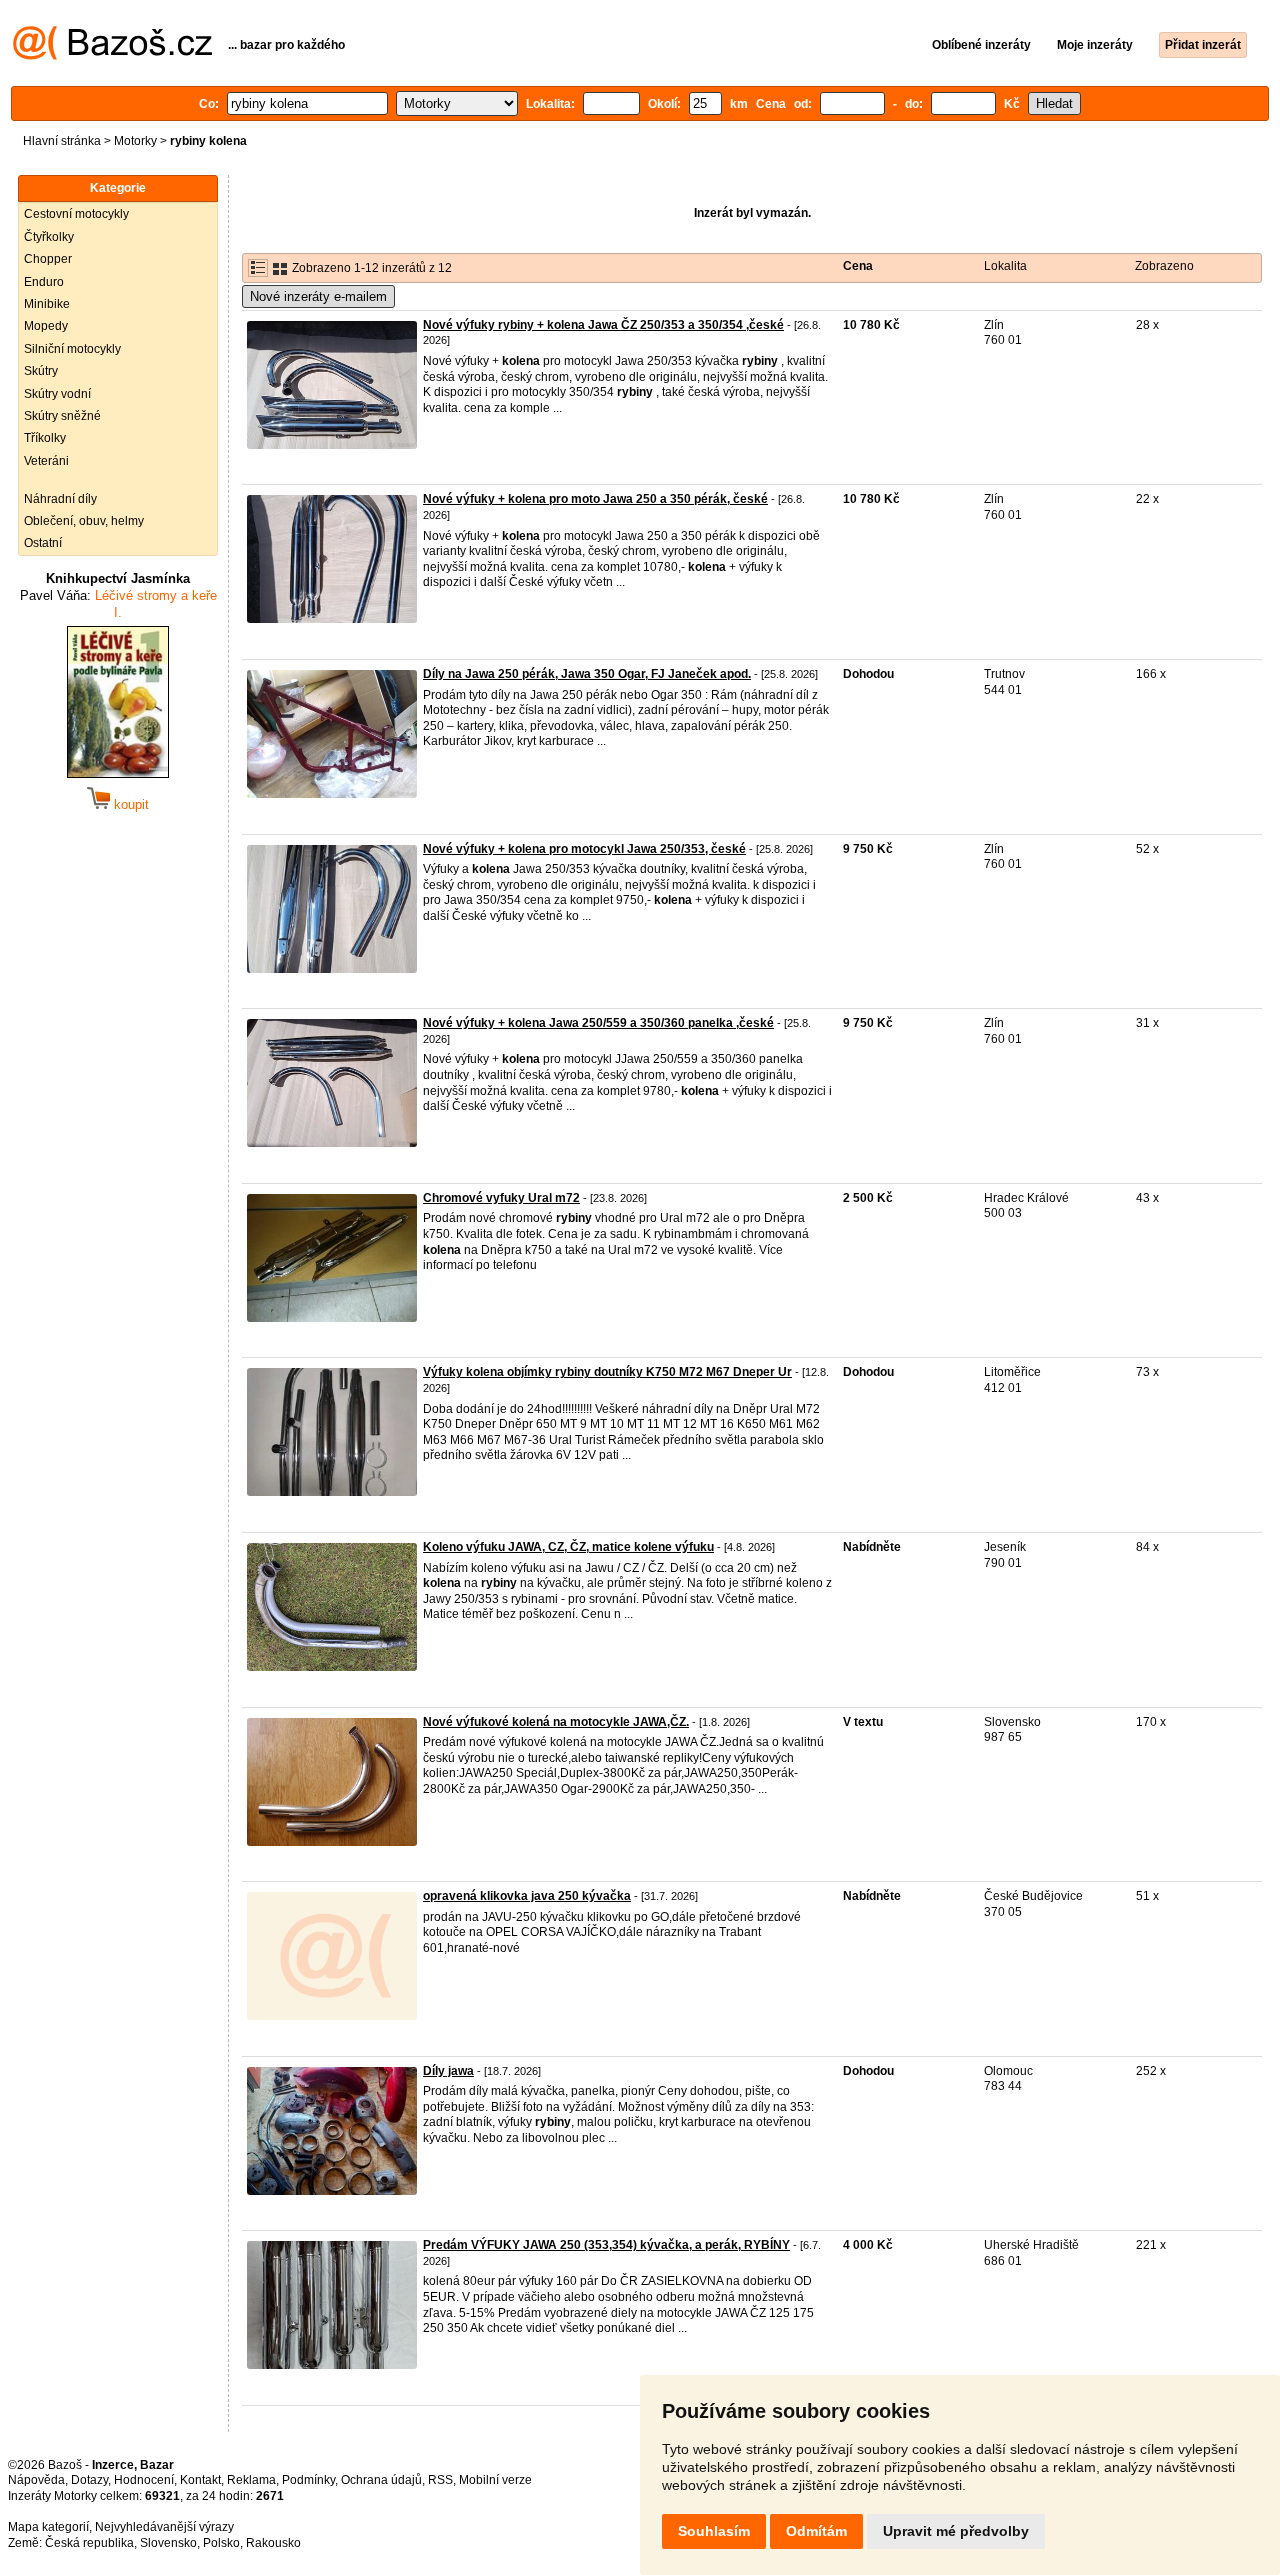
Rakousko (273, 2543)
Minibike (47, 304)
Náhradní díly (60, 499)
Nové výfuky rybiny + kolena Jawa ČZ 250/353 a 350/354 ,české (603, 325)
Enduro (44, 282)
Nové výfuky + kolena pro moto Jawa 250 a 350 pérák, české (595, 499)
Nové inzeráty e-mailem (318, 296)
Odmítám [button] (816, 2531)
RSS (440, 2480)
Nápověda (36, 2480)
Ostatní (43, 543)
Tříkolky (45, 438)
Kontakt (200, 2480)
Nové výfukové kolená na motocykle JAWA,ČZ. (556, 1722)
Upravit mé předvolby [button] (956, 2531)
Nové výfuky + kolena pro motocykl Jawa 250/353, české (584, 849)
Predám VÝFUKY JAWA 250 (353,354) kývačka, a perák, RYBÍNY (606, 2245)
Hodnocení (144, 2480)
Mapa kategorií (48, 2527)
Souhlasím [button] (714, 2531)
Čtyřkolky (49, 237)
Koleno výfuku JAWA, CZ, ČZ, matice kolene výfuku (568, 1547)
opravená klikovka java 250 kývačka (527, 1896)
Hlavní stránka (62, 141)
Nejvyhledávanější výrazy (164, 2527)
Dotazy (89, 2480)
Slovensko (168, 2543)
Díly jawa (448, 2071)
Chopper (48, 259)
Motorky (135, 141)
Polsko (221, 2543)
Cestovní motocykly (76, 214)
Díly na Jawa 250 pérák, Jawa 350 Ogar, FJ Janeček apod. (587, 674)
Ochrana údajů (381, 2480)
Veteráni (46, 461)
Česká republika (89, 2543)
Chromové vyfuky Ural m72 (501, 1198)
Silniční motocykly (72, 349)
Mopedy (46, 326)
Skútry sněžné (62, 416)
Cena (858, 266)
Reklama (251, 2480)
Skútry (41, 371)
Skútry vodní (57, 394)
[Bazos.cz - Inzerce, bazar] (112, 56)
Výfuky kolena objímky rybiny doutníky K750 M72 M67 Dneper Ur (607, 1372)
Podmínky (308, 2480)
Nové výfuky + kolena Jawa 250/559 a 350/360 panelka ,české (598, 1023)
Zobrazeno (1164, 266)
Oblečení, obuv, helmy (84, 521)
